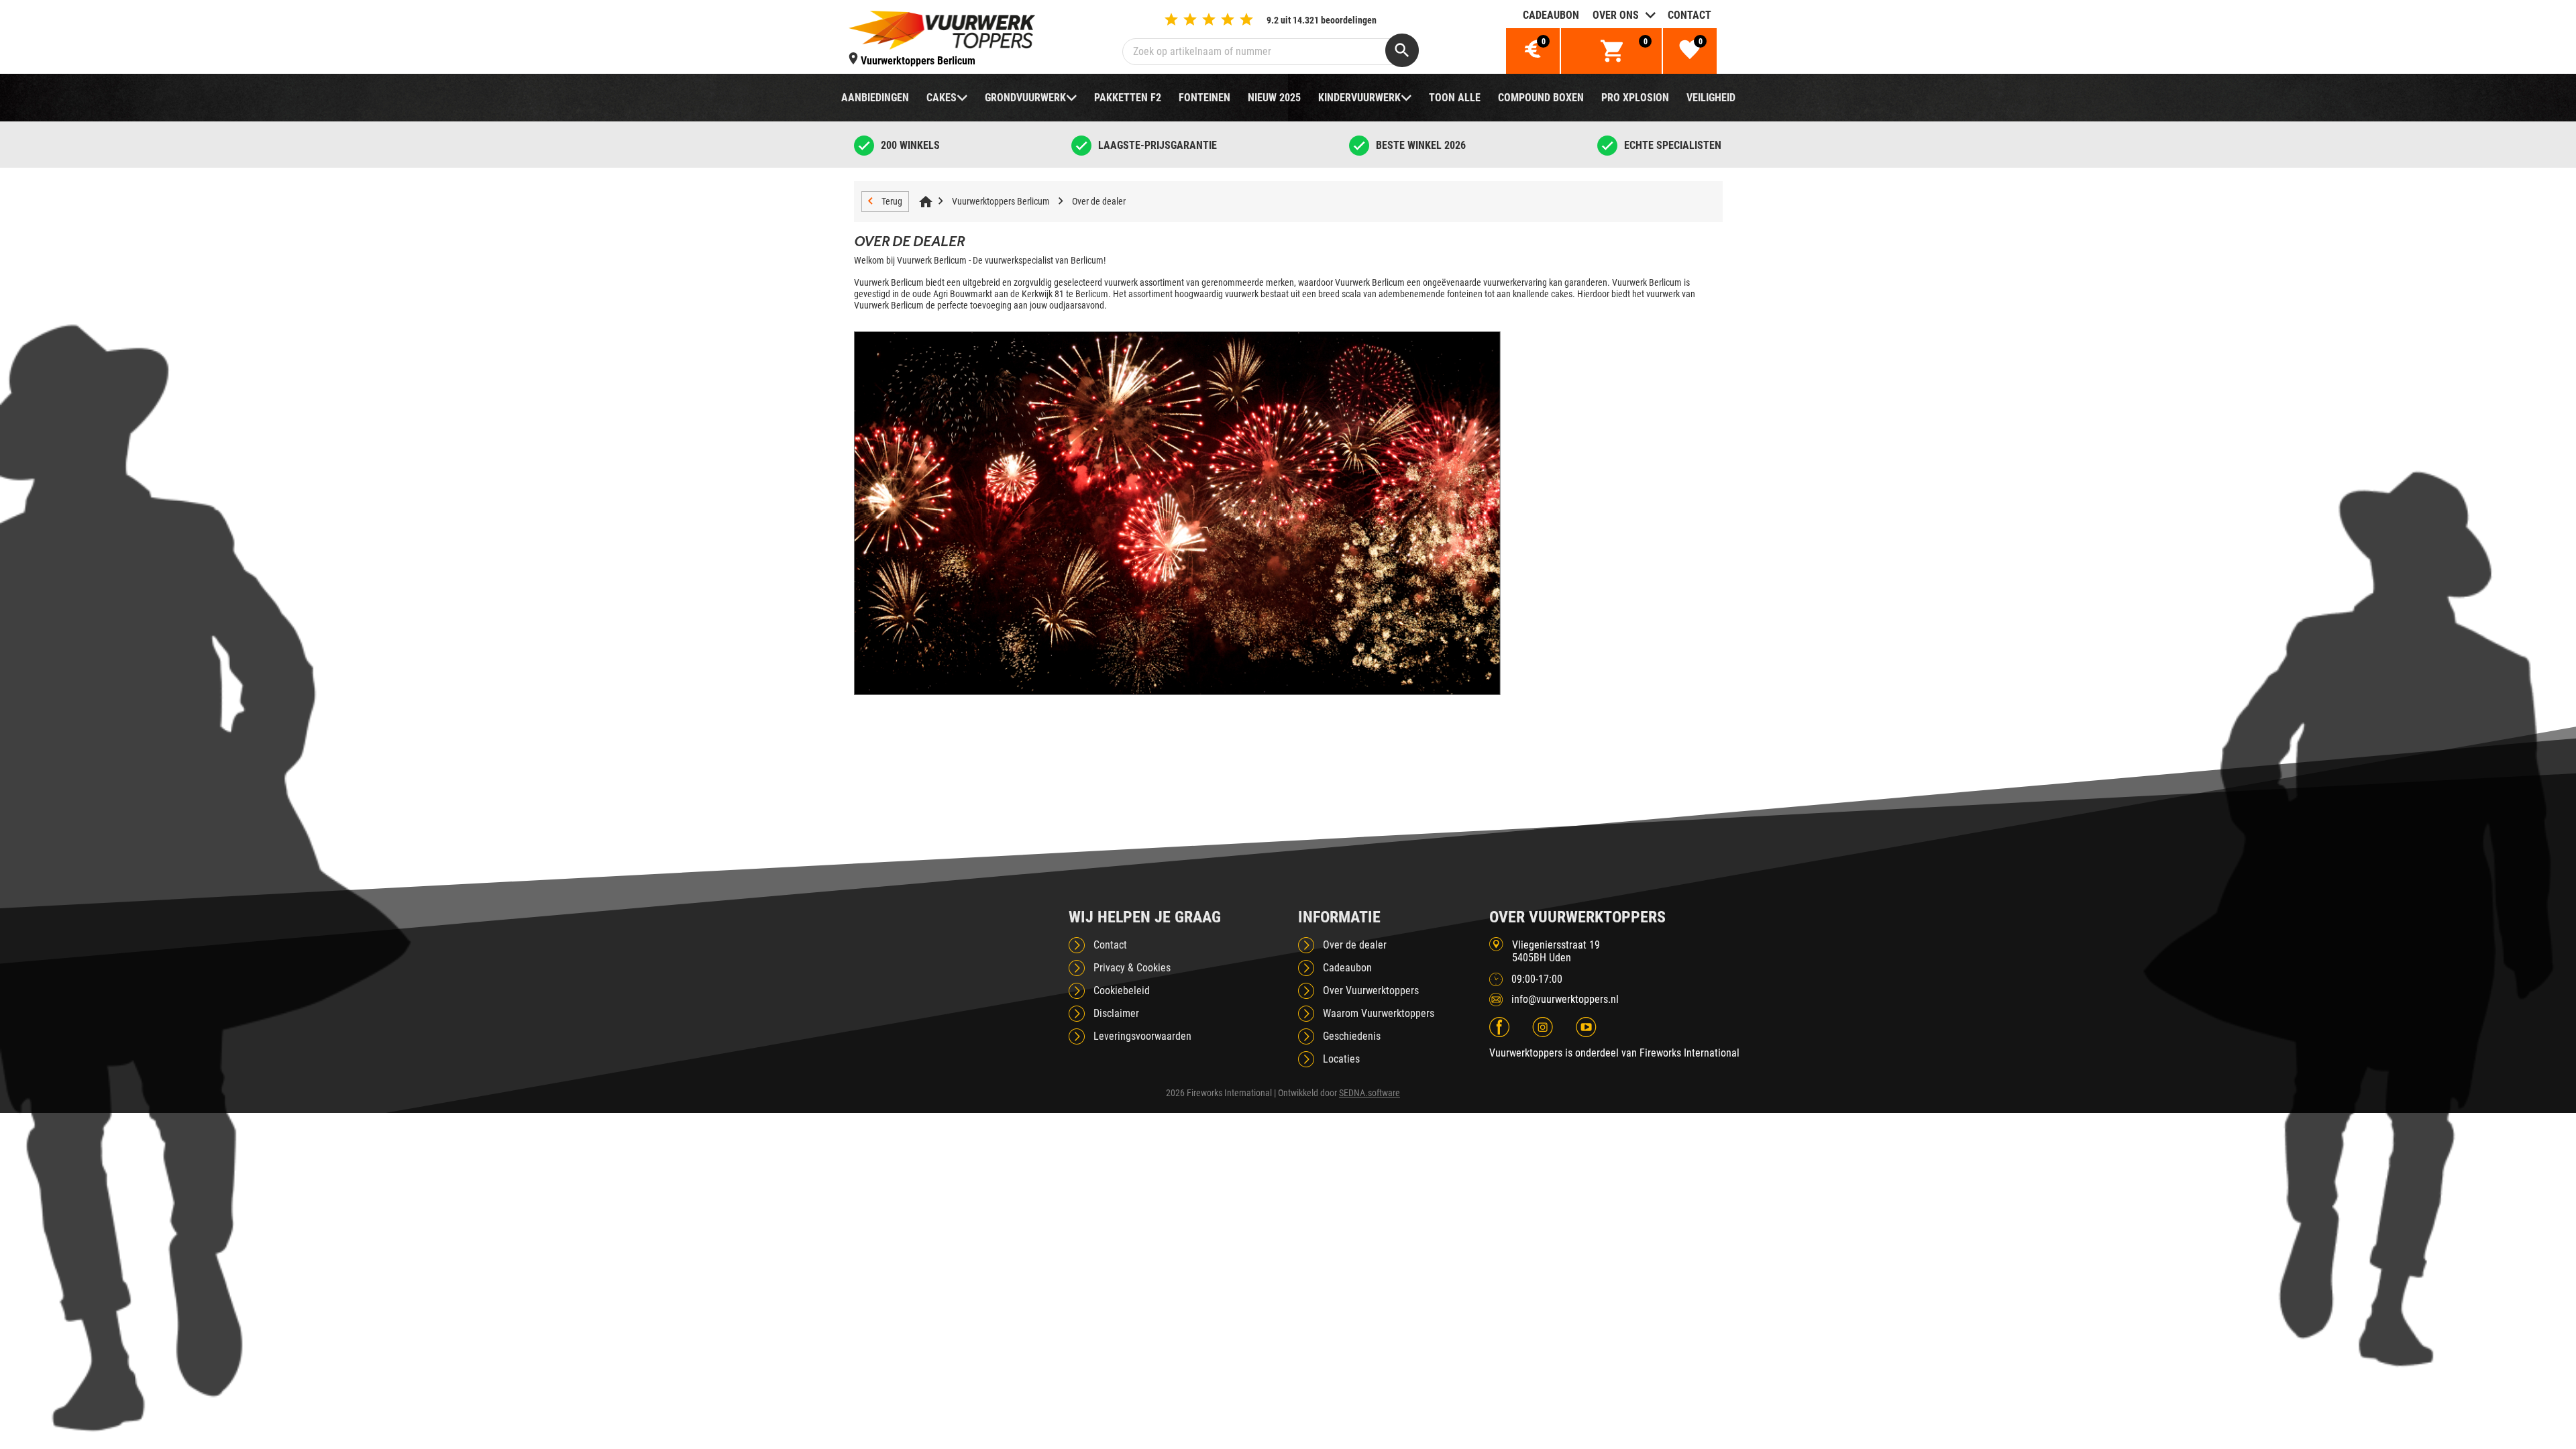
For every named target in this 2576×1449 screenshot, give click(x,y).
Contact (1689, 15)
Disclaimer (1116, 1013)
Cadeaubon (1551, 15)
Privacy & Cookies (1132, 968)
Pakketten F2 (1128, 98)
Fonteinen (1204, 98)
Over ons (1616, 15)
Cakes (942, 98)
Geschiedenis (1352, 1036)
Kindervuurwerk (1359, 98)
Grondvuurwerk (1025, 98)
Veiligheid (1711, 98)
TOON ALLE (1455, 98)
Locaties (1341, 1059)
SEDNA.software (1370, 1093)
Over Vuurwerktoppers (1371, 990)
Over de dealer (1099, 201)
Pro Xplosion (1635, 98)
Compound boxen (1541, 98)
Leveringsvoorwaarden (1142, 1036)
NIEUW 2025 (1274, 98)
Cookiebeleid (1122, 990)
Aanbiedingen (875, 98)
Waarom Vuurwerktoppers (1379, 1013)
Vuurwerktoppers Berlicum (1001, 201)
